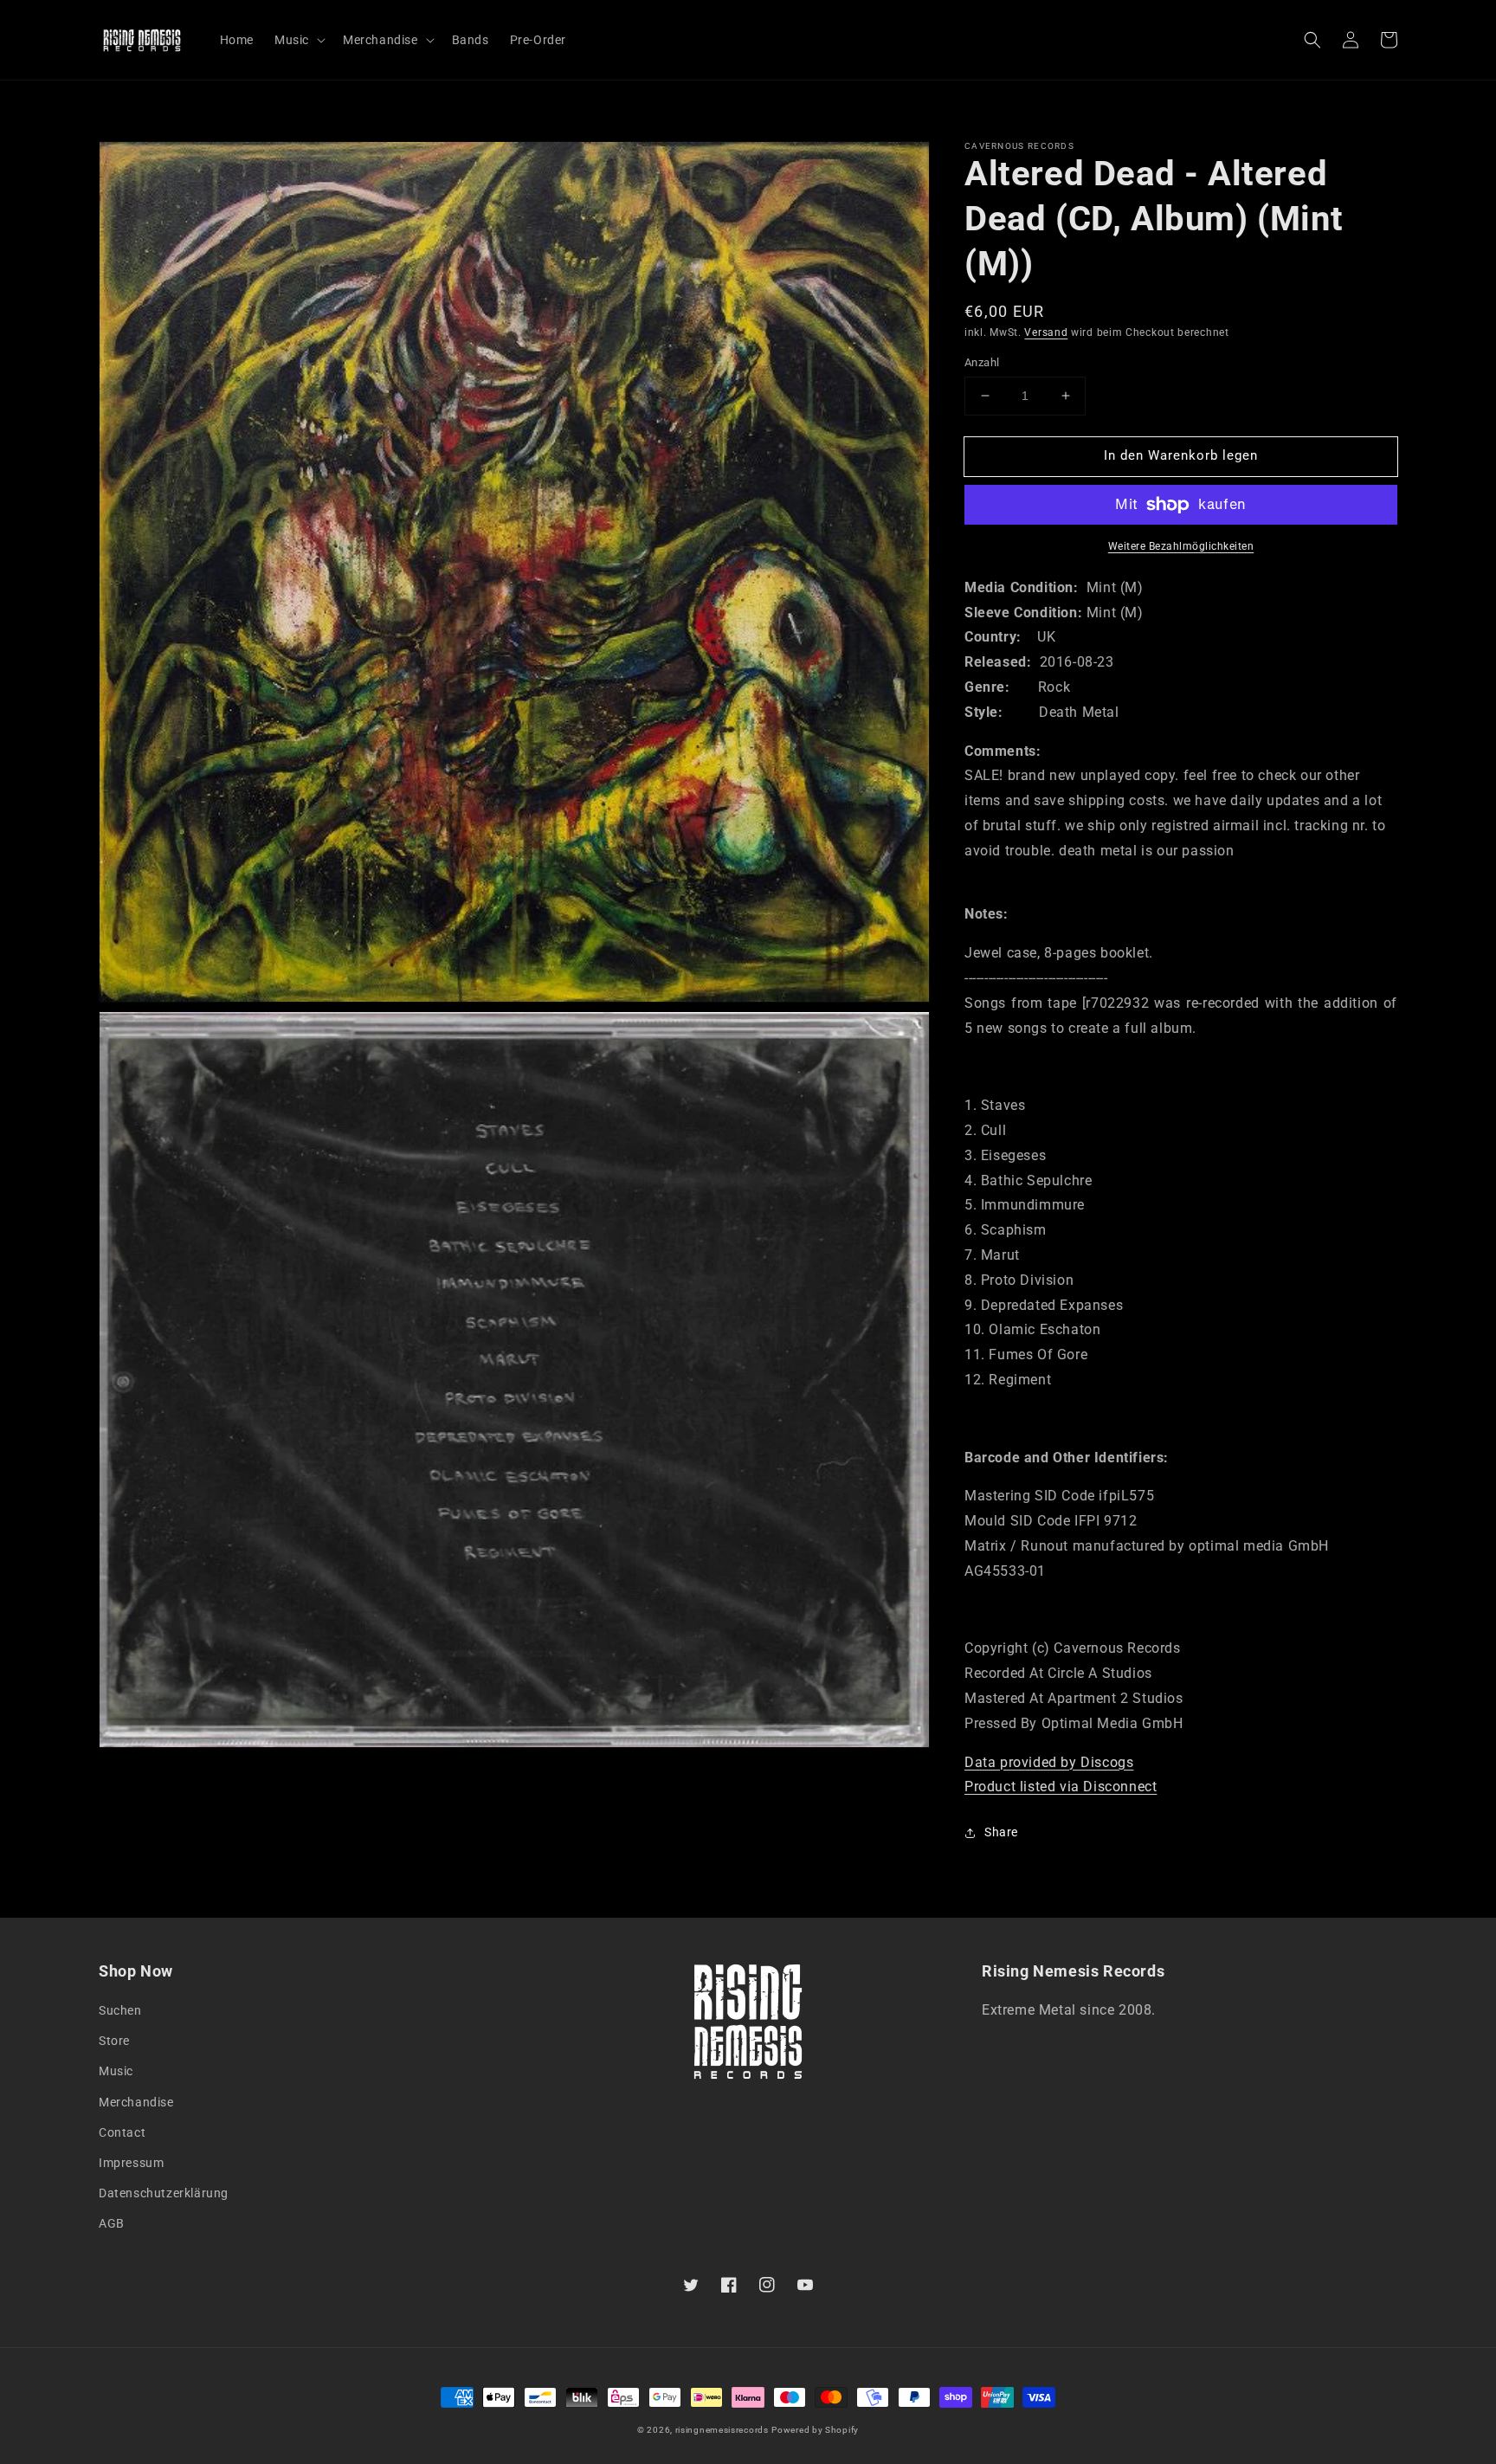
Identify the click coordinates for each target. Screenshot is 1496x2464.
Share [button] (1001, 1832)
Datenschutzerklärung (164, 2193)
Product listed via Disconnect (1061, 1787)
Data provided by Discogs (1049, 1762)
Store (114, 2041)
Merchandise (136, 2102)
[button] (1312, 40)
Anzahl (982, 362)
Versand (1046, 332)
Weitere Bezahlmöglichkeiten (1181, 546)
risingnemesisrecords (722, 2430)
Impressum (131, 2163)
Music (116, 2071)
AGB (112, 2223)
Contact (122, 2132)
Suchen (120, 2010)
